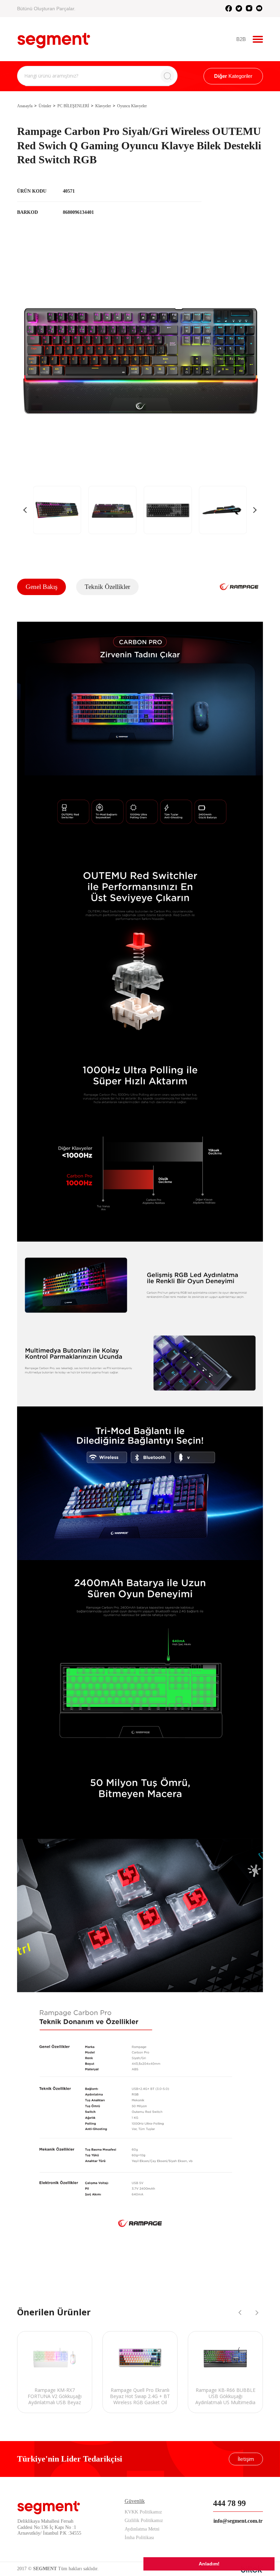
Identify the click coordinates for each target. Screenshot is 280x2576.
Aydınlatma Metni (142, 2529)
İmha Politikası (139, 2538)
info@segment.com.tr (238, 2521)
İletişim (246, 2459)
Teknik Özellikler (107, 587)
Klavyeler (103, 106)
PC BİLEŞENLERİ (73, 106)
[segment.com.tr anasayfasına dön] (54, 38)
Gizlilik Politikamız (144, 2520)
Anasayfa (25, 106)
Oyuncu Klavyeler (132, 106)
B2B (241, 39)
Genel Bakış (41, 587)
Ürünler (45, 106)
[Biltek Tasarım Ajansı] (252, 2569)
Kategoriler (233, 76)
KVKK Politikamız (143, 2512)
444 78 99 (229, 2503)
